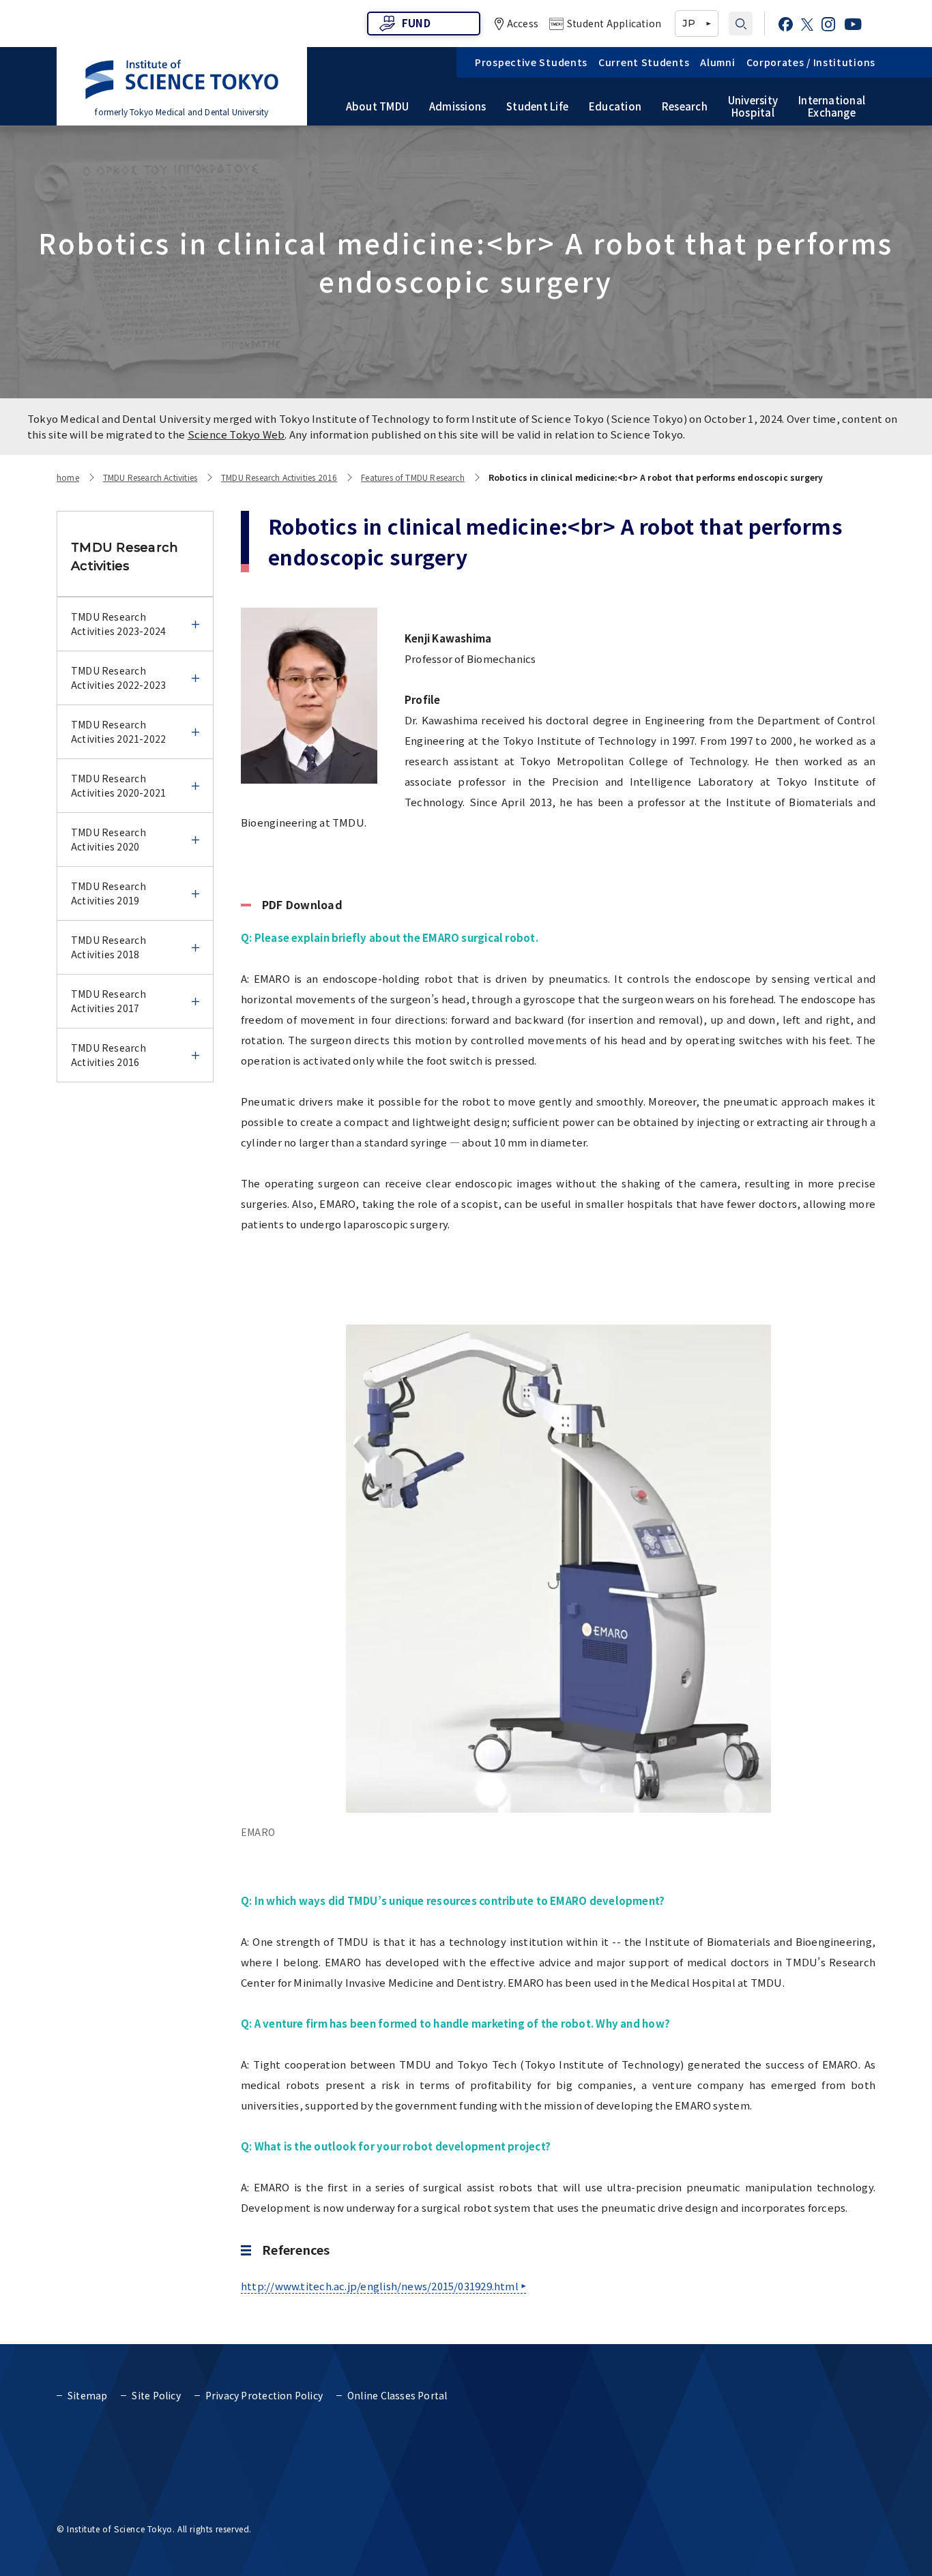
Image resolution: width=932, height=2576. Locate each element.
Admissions (457, 106)
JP (688, 23)
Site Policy (156, 2395)
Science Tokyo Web (236, 434)
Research (685, 106)
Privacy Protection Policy (264, 2395)
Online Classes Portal (397, 2395)
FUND (416, 23)
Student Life (537, 106)
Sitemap (87, 2395)
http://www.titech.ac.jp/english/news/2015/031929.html (380, 2286)
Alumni (717, 62)
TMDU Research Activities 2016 (279, 477)
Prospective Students (531, 62)
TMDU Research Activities (150, 477)
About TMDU (377, 106)
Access (523, 23)
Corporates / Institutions (811, 62)
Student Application (614, 23)
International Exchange (832, 106)
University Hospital (753, 106)
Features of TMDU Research (413, 477)
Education (615, 106)
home (68, 477)
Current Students (644, 62)
